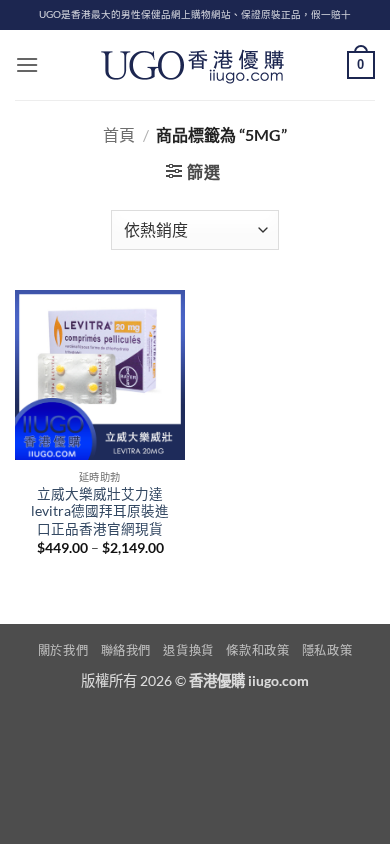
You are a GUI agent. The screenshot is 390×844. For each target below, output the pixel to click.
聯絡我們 (126, 650)
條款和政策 (257, 650)
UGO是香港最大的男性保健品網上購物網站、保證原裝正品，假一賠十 (195, 14)
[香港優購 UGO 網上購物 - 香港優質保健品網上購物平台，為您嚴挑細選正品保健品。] (195, 65)
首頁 (119, 134)
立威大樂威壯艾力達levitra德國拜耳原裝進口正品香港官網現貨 (100, 511)
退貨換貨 (188, 650)
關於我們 (63, 650)
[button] (27, 64)
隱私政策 (327, 650)
